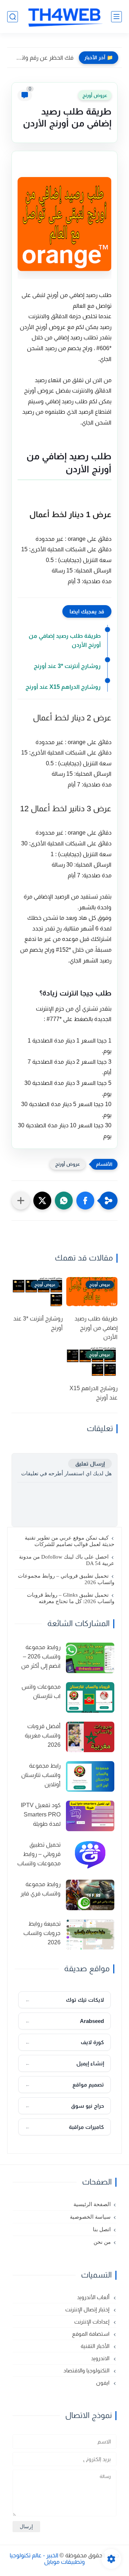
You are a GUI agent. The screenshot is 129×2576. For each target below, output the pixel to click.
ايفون (103, 2383)
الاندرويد (101, 2358)
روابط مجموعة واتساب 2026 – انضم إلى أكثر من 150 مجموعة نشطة (41, 1657)
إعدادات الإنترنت (92, 2322)
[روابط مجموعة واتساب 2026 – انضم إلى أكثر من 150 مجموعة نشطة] (90, 1658)
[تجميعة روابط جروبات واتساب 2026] (90, 1934)
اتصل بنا (102, 2229)
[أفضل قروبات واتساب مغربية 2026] (90, 1737)
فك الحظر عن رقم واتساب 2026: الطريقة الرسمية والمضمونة (42, 58)
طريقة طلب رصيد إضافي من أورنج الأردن (65, 640)
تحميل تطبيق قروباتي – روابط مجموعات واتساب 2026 (66, 1579)
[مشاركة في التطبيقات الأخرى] (21, 1201)
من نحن (102, 2242)
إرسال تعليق (90, 1464)
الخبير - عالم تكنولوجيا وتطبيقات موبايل (47, 2559)
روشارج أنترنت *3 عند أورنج (67, 666)
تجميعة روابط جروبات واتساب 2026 (42, 1933)
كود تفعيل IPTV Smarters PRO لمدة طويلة (41, 1814)
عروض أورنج (95, 95)
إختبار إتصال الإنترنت (88, 2309)
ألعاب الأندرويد (94, 2297)
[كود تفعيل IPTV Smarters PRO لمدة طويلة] (90, 1816)
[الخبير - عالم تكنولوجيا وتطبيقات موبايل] (64, 17)
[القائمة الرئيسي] (116, 17)
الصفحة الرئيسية (92, 2204)
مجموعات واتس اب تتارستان (41, 1691)
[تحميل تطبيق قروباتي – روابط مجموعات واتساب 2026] (90, 1855)
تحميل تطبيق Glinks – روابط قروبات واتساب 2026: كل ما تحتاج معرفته (71, 1598)
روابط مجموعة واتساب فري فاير (40, 1889)
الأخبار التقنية (96, 2346)
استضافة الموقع (91, 2334)
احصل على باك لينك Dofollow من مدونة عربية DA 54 (67, 1560)
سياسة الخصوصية (90, 2217)
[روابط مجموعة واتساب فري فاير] (90, 1895)
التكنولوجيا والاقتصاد (87, 2370)
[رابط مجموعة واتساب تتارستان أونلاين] (90, 1776)
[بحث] (13, 17)
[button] (85, 1201)
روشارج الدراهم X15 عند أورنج (63, 687)
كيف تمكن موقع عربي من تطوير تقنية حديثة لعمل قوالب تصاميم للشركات (70, 1541)
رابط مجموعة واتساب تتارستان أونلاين (41, 1775)
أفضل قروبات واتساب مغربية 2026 (43, 1735)
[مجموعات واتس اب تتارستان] (90, 1697)
